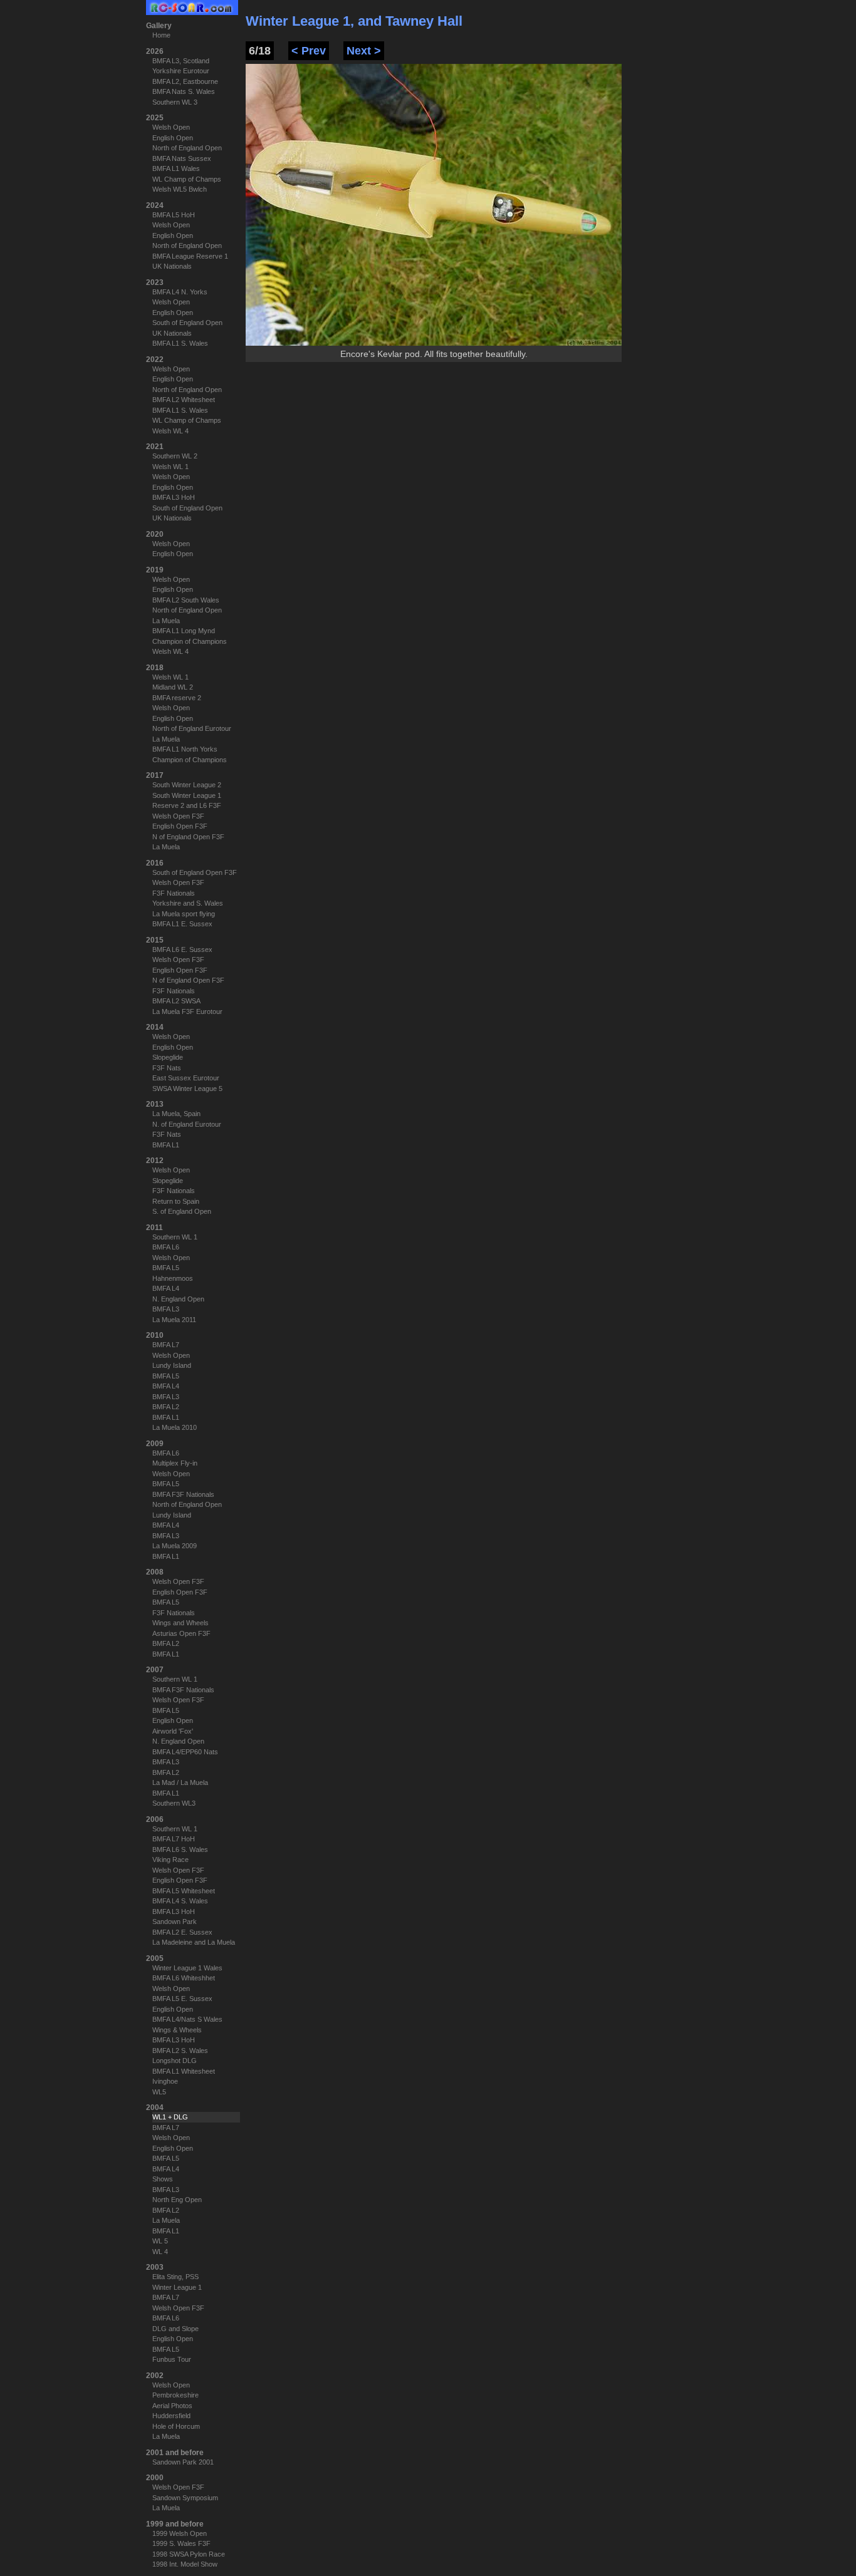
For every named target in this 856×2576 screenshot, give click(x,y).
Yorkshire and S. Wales (188, 903)
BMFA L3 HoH (174, 497)
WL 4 (160, 2252)
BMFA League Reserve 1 (190, 256)
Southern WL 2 (175, 456)
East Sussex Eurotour (186, 1078)
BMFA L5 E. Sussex (182, 1999)
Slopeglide (168, 1057)
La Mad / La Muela (180, 1782)
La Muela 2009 (175, 1546)
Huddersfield (171, 2416)
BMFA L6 (166, 1247)
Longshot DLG (175, 2061)
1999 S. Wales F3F (181, 2543)
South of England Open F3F (195, 872)
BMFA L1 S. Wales (180, 343)
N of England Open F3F (188, 837)
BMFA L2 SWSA (176, 1001)
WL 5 (160, 2241)
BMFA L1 (166, 1145)
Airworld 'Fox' (173, 1731)
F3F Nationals (174, 893)
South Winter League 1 (187, 795)
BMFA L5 (166, 1268)
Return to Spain (176, 1201)
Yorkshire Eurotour (181, 71)
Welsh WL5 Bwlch (180, 189)
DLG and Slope (175, 2329)
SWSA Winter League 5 (187, 1089)
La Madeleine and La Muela (194, 1942)
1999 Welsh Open (180, 2533)
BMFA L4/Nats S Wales (187, 2019)
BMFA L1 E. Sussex (182, 924)
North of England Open (187, 148)
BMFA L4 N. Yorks (180, 292)
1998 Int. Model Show (185, 2564)
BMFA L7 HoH (174, 1839)
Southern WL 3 (175, 102)
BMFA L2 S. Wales (180, 2051)
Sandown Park (175, 1922)
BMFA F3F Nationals (183, 1494)
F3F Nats (167, 1068)
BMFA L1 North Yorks (185, 749)
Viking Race (170, 1860)
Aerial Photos (172, 2406)
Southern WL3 (174, 1803)
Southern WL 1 (175, 1237)
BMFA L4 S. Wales (180, 1901)
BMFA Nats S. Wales (184, 91)
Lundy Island (172, 1365)
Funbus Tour (172, 2359)
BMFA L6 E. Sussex (182, 949)
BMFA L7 (166, 1345)
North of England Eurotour (192, 728)
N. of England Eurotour (187, 1124)
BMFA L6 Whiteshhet (184, 1978)
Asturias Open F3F (181, 1633)
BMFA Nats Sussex (182, 158)
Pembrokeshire (175, 2395)
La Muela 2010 (175, 1427)
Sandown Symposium (185, 2498)
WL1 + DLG (170, 2117)
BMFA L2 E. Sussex (182, 1932)
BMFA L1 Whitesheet (184, 2071)
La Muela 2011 (174, 1320)
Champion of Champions (190, 641)
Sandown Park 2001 (183, 2462)
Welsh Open (171, 127)
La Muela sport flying (184, 914)
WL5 (159, 2092)
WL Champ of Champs (187, 179)
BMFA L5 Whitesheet (184, 1891)
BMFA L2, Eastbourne (185, 81)
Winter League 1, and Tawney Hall (354, 21)
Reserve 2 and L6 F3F (187, 805)
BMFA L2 (166, 1407)
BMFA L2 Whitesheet (184, 400)
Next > (364, 51)
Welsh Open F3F (178, 816)
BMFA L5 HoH (174, 215)
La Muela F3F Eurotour (187, 1011)
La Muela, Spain (176, 1114)
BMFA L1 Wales (176, 168)
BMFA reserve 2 (177, 698)
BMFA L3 (166, 1309)
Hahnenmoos (173, 1278)
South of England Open (187, 323)
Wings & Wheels (177, 2030)
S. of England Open (182, 1211)
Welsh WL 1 (170, 467)
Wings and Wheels (180, 1623)
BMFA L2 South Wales (186, 600)
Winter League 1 (177, 2287)
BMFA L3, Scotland (181, 61)
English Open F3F (180, 826)
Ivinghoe (165, 2081)
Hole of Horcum (176, 2426)
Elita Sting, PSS (175, 2277)
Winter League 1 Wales (187, 1968)
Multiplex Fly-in (175, 1463)
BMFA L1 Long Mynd (184, 631)
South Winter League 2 (187, 785)
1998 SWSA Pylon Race (189, 2554)
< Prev (309, 51)
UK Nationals (172, 266)
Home (161, 35)
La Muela (166, 621)
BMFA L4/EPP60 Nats (185, 1752)
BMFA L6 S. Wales (180, 1849)
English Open (173, 138)
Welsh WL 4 (170, 431)
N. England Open (178, 1299)
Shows (163, 2179)
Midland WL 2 (173, 687)
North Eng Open (177, 2200)
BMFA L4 (166, 1288)
